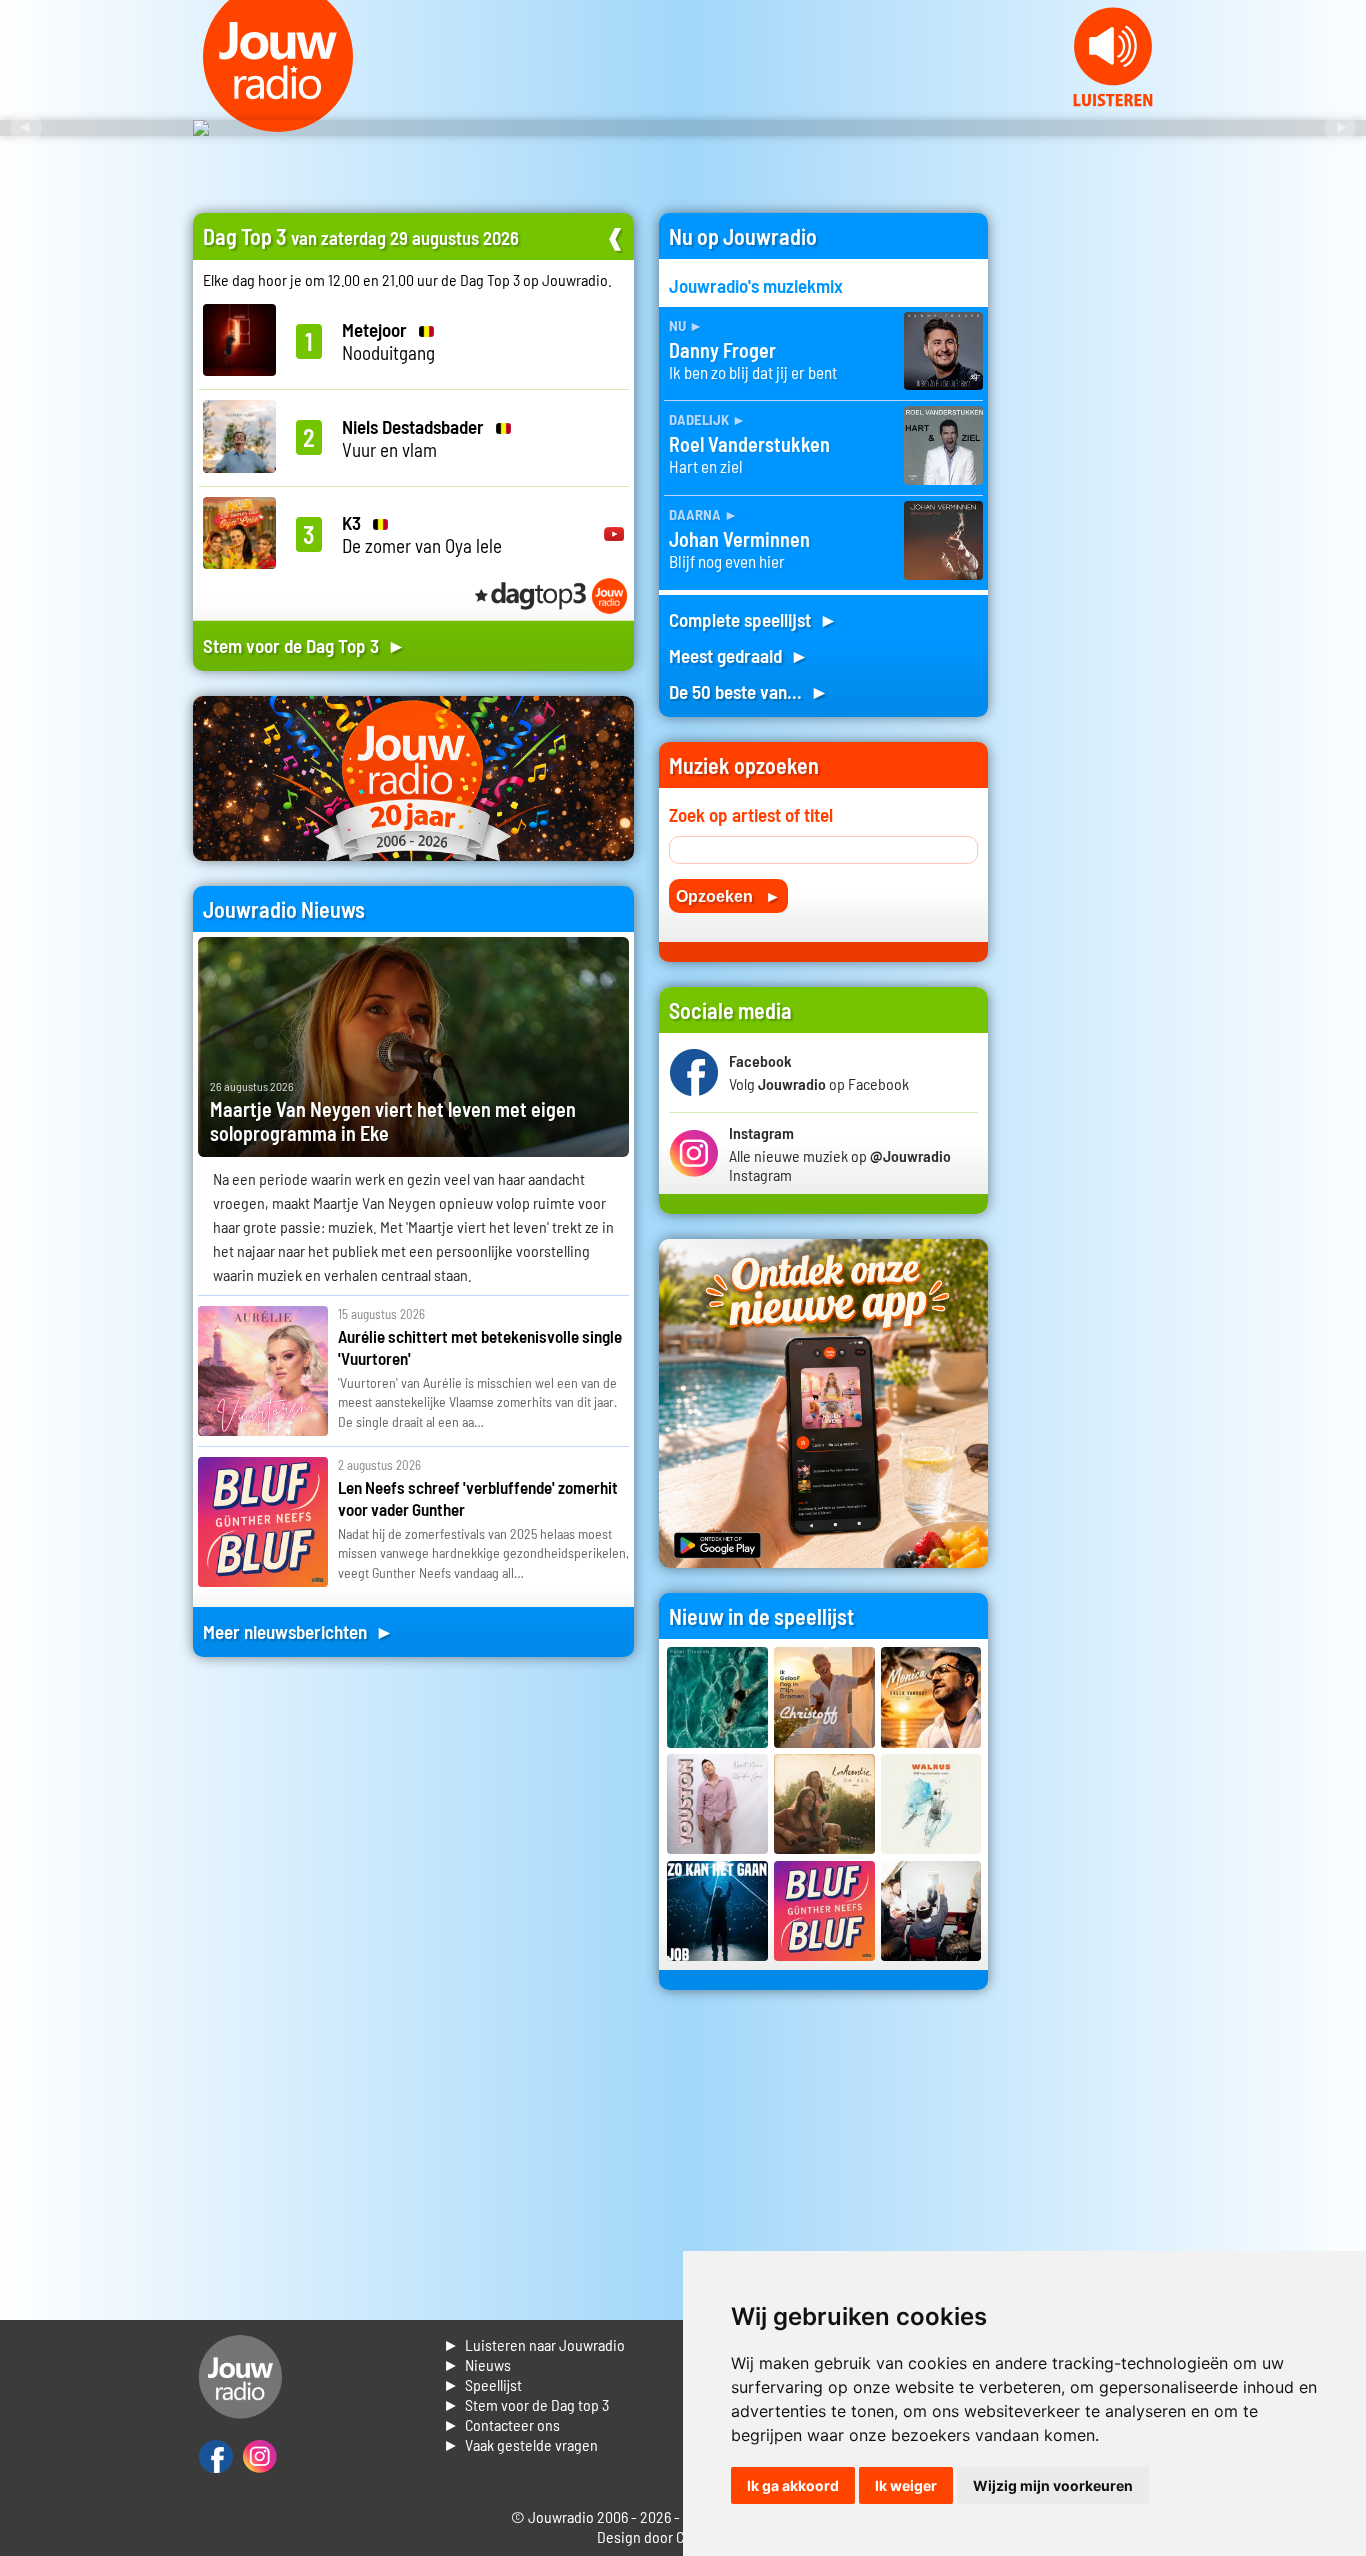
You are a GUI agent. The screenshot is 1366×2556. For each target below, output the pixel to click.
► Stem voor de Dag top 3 (526, 2404)
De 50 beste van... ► (749, 691)
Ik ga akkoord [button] (793, 2485)
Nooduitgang (388, 341)
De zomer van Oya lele (422, 534)
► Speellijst (482, 2384)
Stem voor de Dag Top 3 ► (304, 645)
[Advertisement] (1093, 513)
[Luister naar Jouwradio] (1113, 100)
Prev (26, 128)
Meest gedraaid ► (739, 655)
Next (1340, 128)
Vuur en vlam (413, 438)
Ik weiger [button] (906, 2485)
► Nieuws (477, 2364)
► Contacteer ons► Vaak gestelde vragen (520, 2434)
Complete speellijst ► (753, 619)
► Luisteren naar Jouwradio (534, 2344)
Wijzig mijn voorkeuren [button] (1053, 2485)
